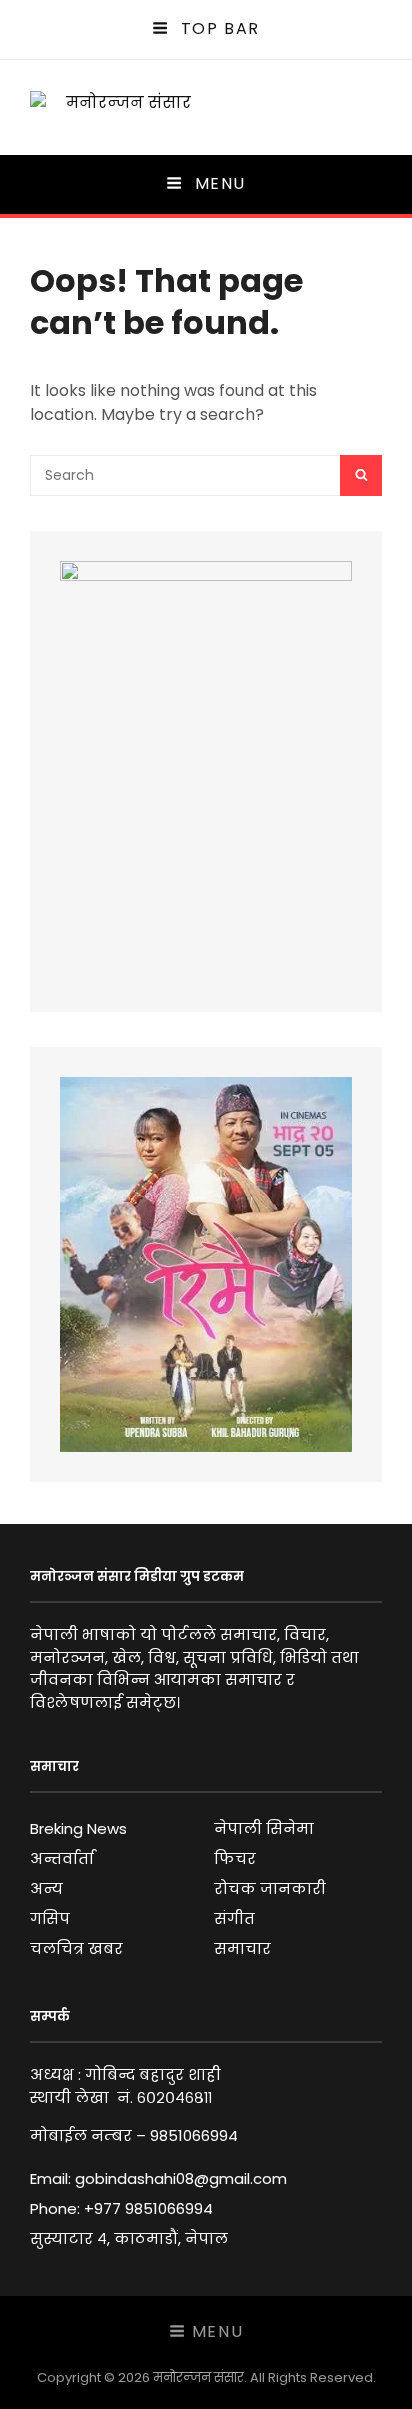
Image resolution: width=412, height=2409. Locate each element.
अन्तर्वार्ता (62, 1858)
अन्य (46, 1888)
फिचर (235, 1858)
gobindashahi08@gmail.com (181, 2178)
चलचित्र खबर (76, 1948)
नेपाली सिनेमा (264, 1828)
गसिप (50, 1918)
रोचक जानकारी (270, 1888)
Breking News (78, 1828)
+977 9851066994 (148, 2208)
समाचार (242, 1948)
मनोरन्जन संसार (198, 2377)
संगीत (234, 1918)
